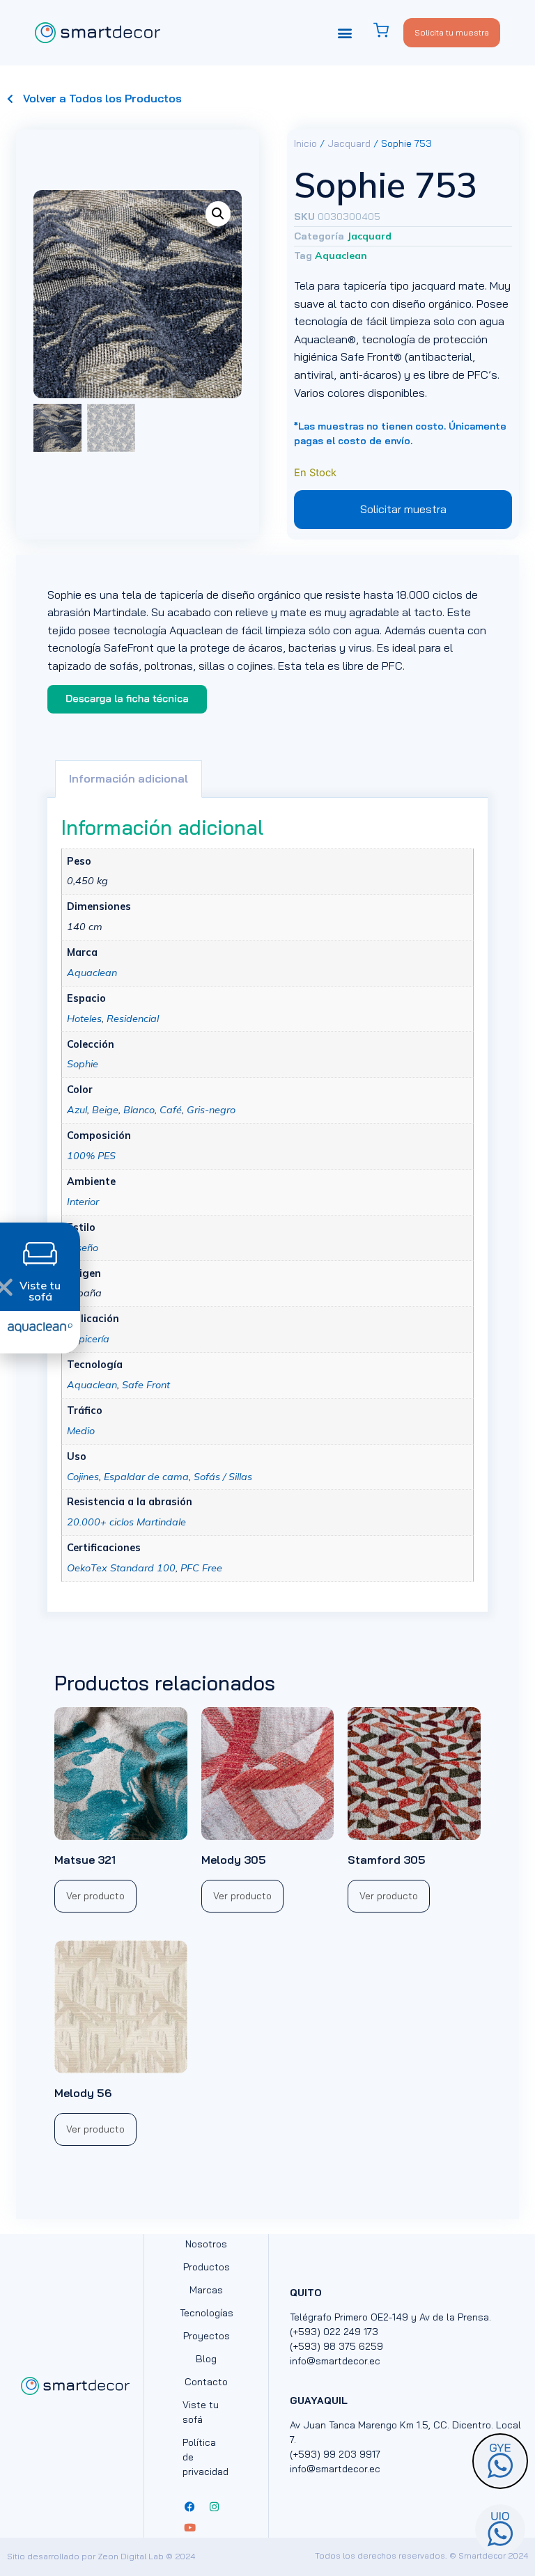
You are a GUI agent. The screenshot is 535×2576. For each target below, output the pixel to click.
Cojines (83, 1477)
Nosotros (206, 2244)
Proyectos (207, 2336)
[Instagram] (214, 2506)
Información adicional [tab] (129, 778)
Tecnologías (206, 2313)
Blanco (139, 1110)
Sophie (83, 1064)
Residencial (133, 1019)
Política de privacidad (206, 2457)
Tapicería (88, 1339)
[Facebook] (189, 2506)
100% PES (91, 1156)
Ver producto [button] (95, 1896)
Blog (206, 2359)
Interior (83, 1202)
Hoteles (84, 1019)
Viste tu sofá (201, 2412)
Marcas (206, 2290)
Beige (105, 1110)
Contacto (206, 2382)
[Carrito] (388, 30)
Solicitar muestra (403, 509)
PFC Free (201, 1568)
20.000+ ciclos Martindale (126, 1522)
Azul (77, 1110)
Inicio (305, 143)
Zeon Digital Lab (131, 2556)
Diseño (83, 1248)
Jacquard (349, 143)
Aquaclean (341, 256)
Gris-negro (211, 1110)
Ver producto (95, 2129)
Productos (207, 2267)
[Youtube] (189, 2527)
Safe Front (146, 1385)
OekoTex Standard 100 (121, 1568)
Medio (81, 1431)
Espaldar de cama (146, 1477)
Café (171, 1110)
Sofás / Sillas (223, 1477)
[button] (345, 32)
